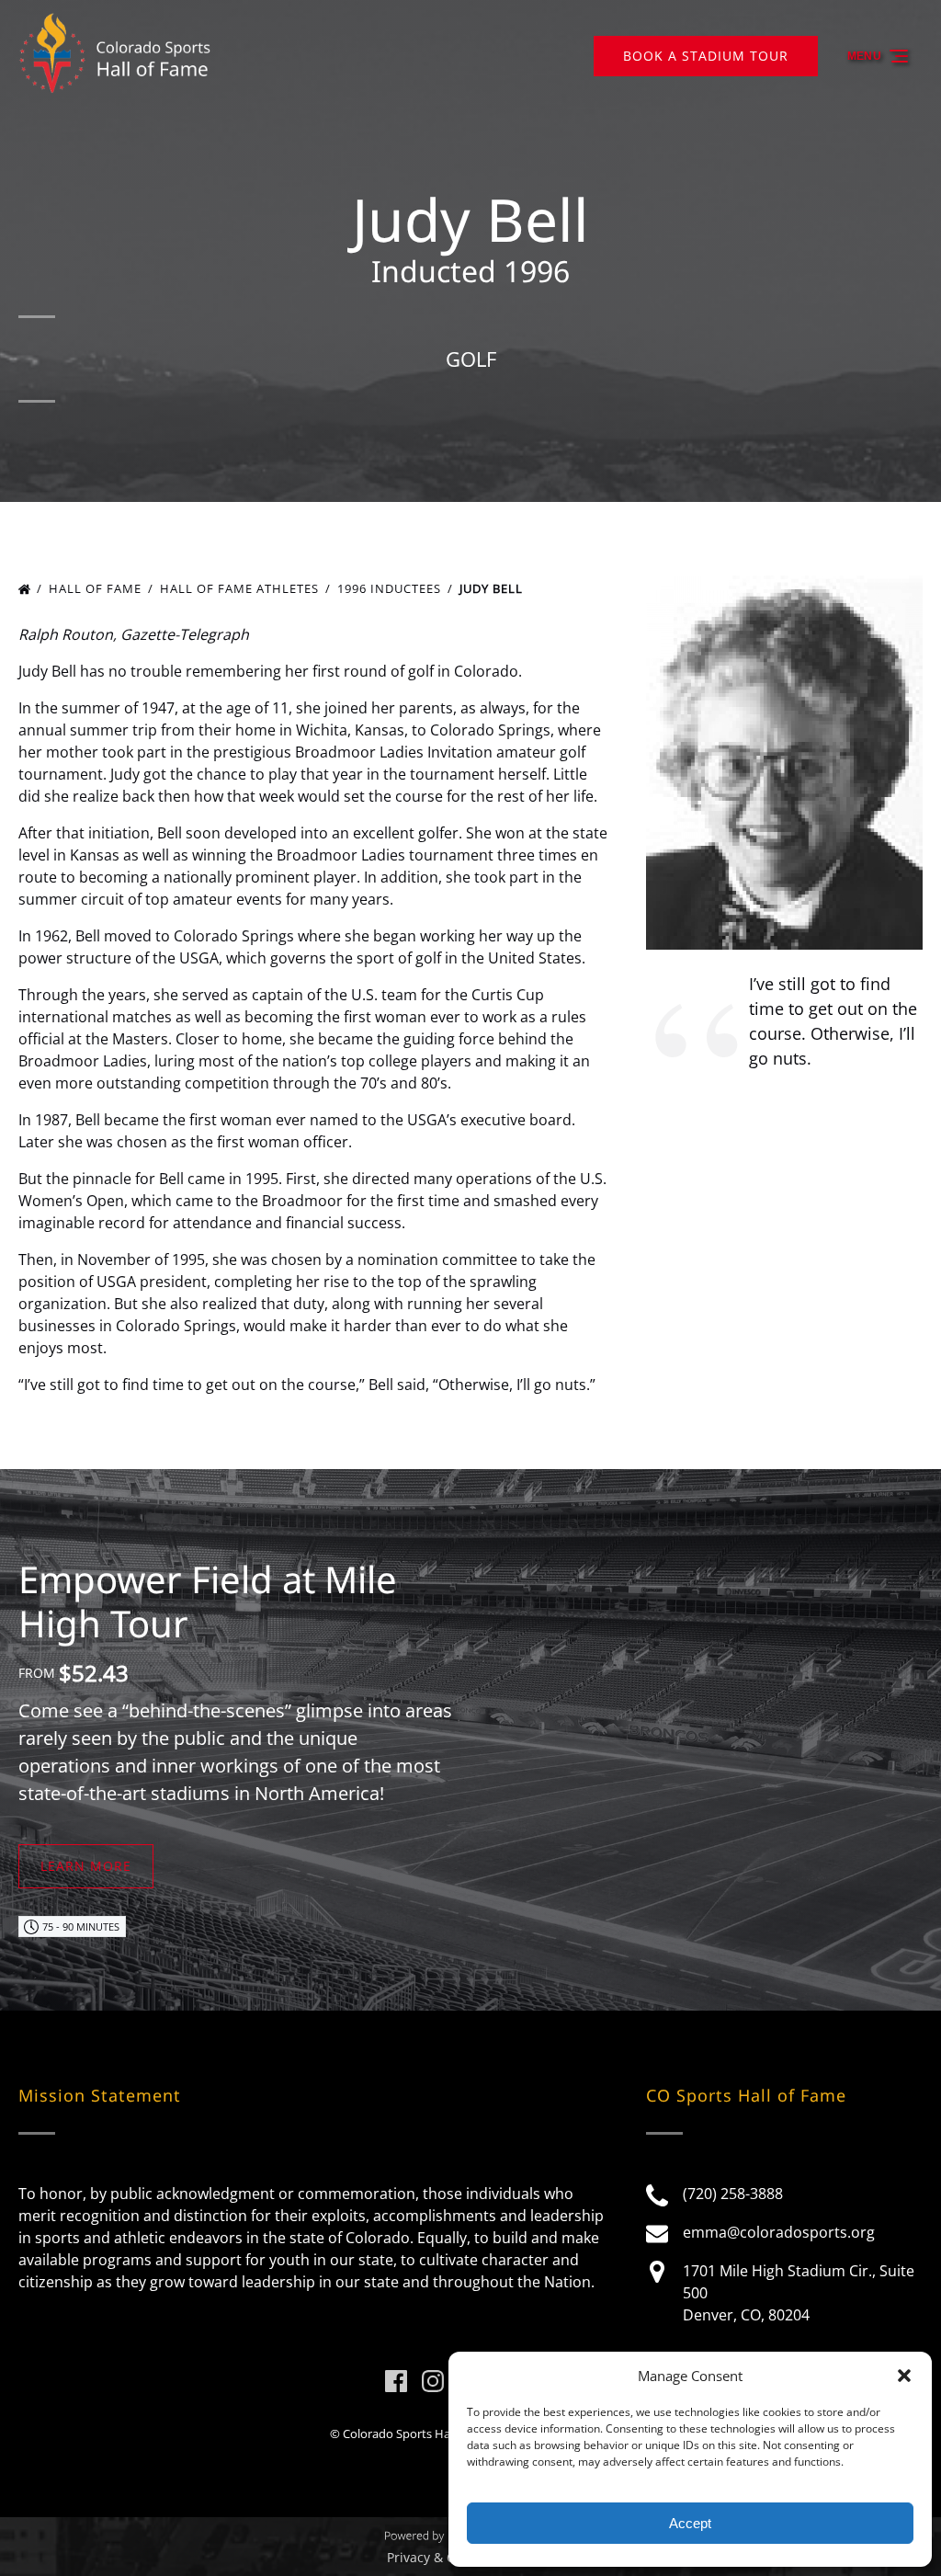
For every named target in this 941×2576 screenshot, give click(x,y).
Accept (690, 2523)
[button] (904, 2376)
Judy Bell (493, 588)
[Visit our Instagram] (433, 2381)
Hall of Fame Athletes (241, 588)
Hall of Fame (97, 588)
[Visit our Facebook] (396, 2381)
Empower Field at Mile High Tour (208, 1601)
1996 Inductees (391, 588)
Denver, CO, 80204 (746, 2315)
